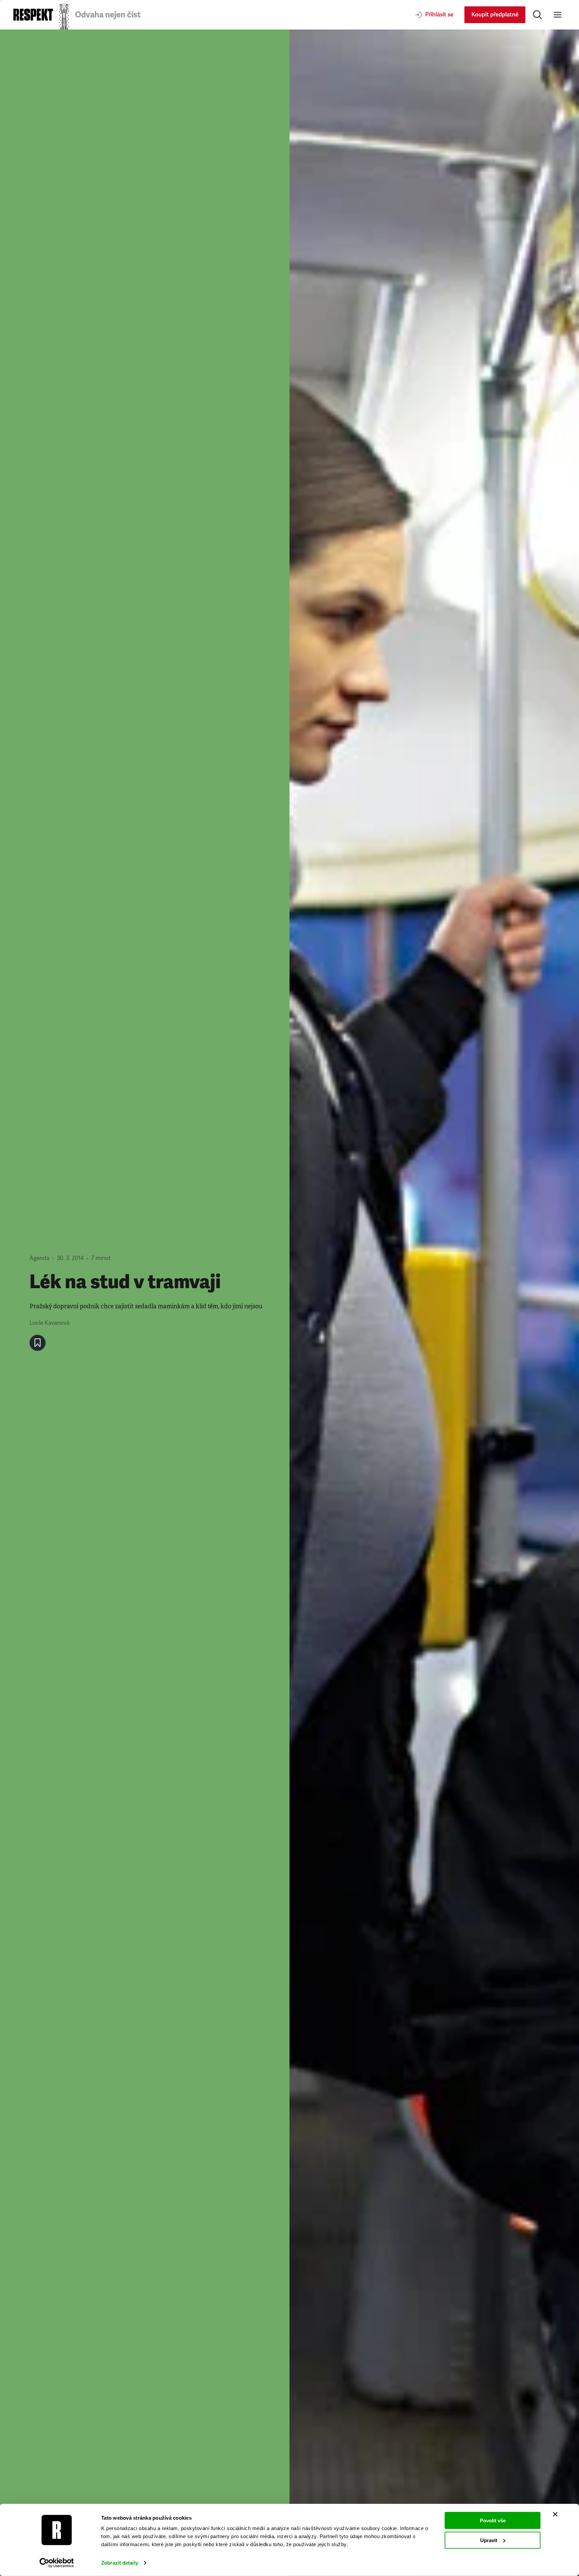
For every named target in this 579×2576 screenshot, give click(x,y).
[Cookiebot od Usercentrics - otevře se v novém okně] (57, 2563)
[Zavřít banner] (555, 2514)
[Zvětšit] (434, 1303)
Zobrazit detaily (120, 2563)
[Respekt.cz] (33, 15)
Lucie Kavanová (49, 1323)
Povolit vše (493, 2521)
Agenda (39, 1258)
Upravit (489, 2540)
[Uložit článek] (38, 1343)
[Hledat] (537, 15)
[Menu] (558, 15)
